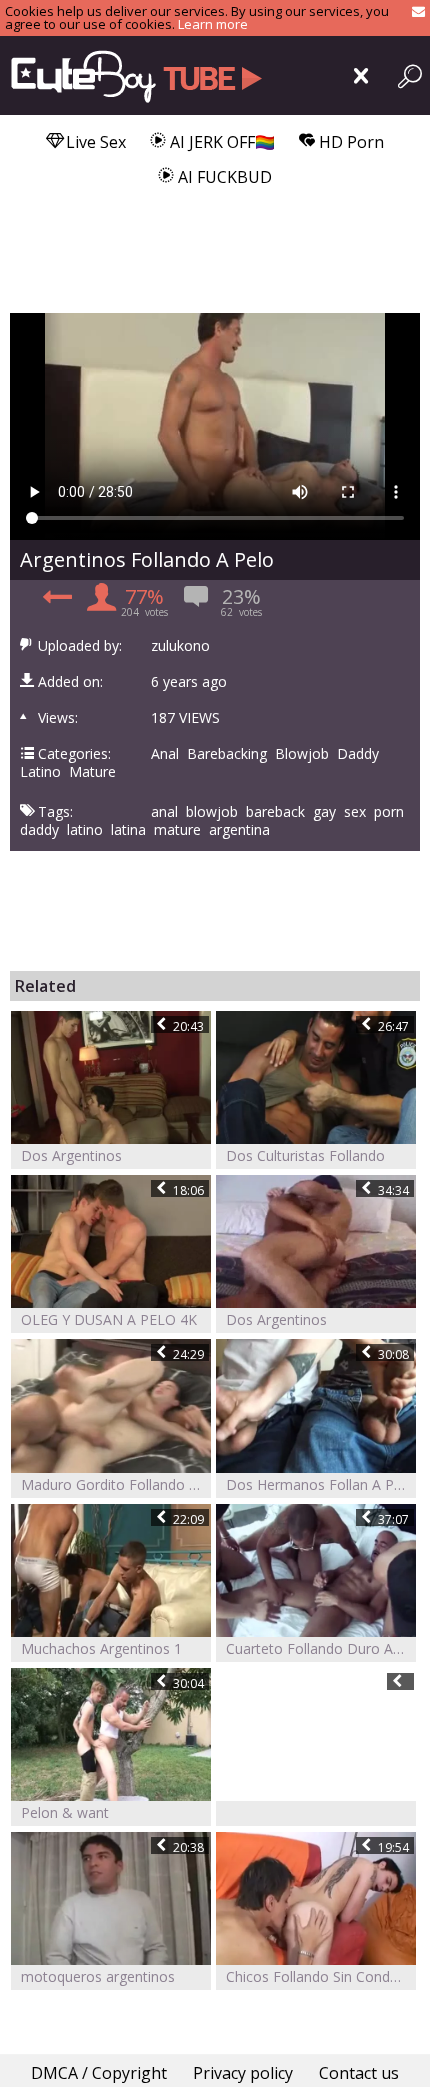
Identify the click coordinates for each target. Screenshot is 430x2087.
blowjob (212, 812)
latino (85, 830)
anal (164, 812)
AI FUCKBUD (223, 177)
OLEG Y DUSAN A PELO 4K (109, 1319)
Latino (40, 772)
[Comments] (54, 603)
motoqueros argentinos (98, 1976)
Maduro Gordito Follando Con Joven (116, 1484)
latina (128, 830)
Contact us (359, 2073)
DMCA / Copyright (99, 2073)
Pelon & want (65, 1812)
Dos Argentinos (71, 1155)
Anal (165, 754)
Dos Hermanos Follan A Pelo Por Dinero (321, 1484)
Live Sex (94, 142)
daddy (39, 830)
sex (355, 812)
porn (389, 812)
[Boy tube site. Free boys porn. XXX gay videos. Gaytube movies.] (132, 75)
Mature (92, 772)
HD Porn (349, 142)
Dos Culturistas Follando (305, 1155)
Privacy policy (243, 2073)
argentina (239, 830)
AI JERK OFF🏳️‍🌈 (220, 142)
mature (177, 830)
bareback (275, 812)
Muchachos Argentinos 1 (101, 1648)
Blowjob (302, 754)
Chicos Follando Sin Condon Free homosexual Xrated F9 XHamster (321, 1976)
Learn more (213, 24)
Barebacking (227, 754)
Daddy (358, 754)
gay (324, 812)
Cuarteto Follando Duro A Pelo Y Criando (321, 1648)
